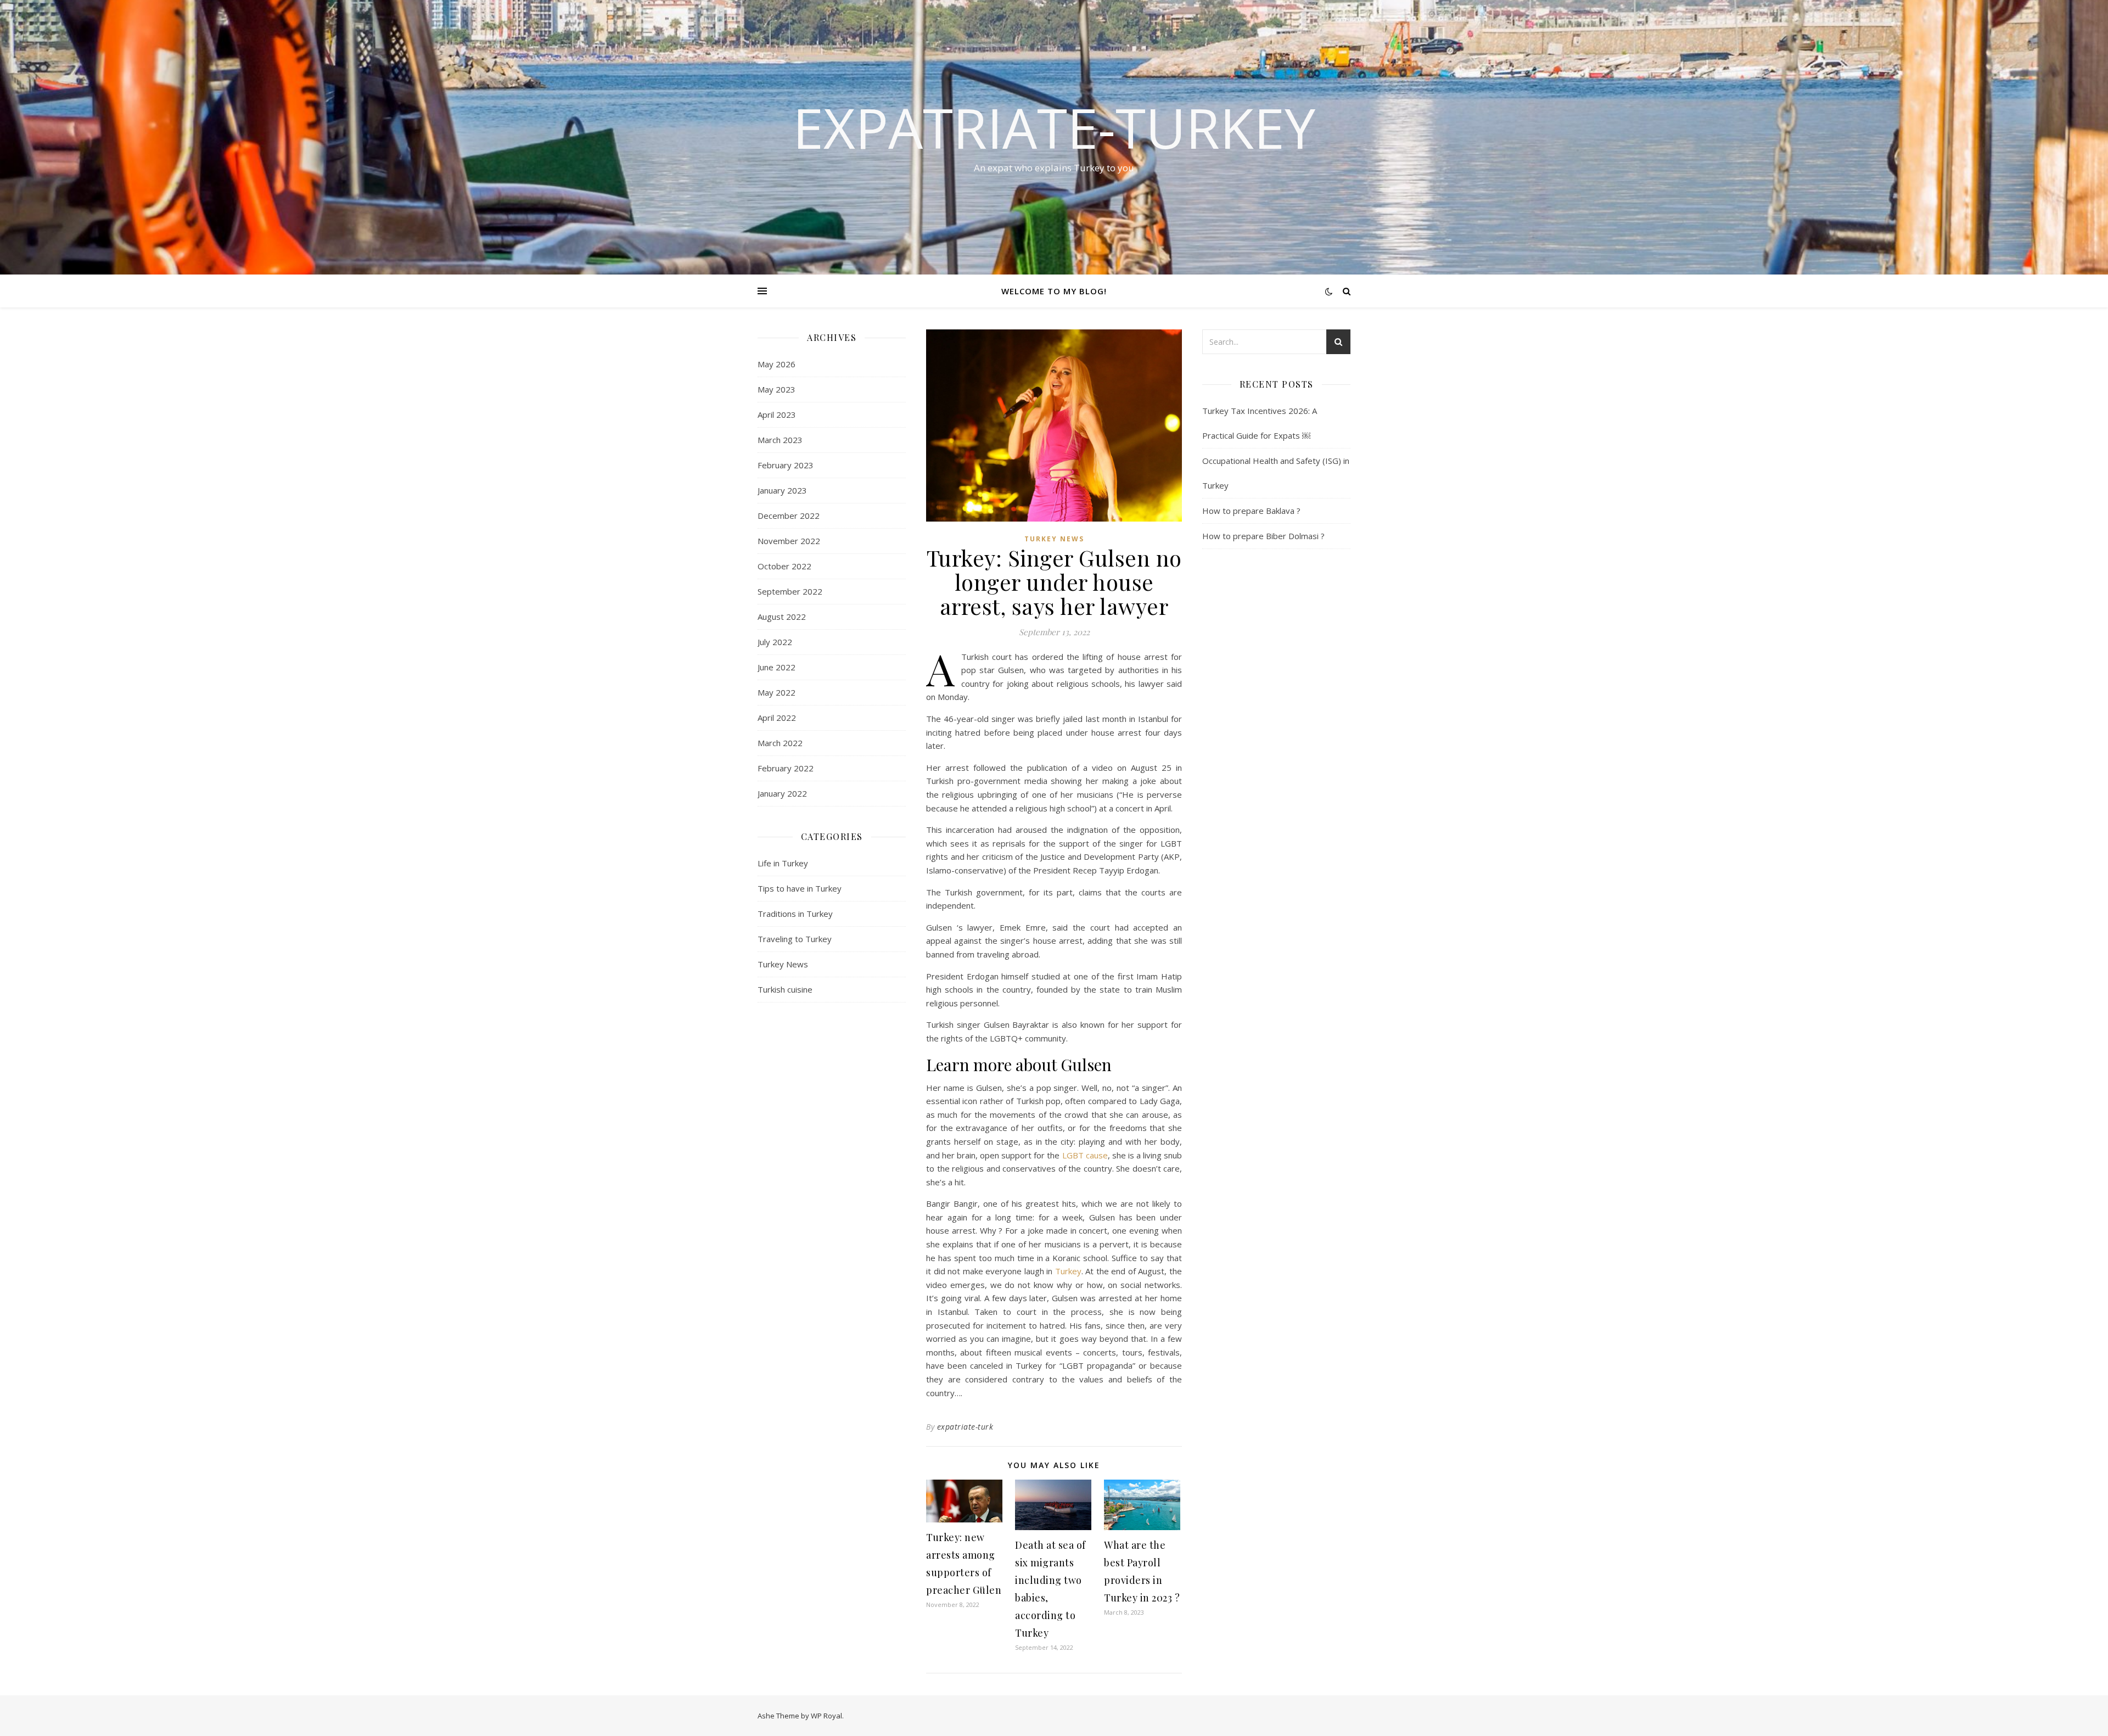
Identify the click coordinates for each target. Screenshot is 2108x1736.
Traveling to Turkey (795, 939)
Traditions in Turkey (795, 914)
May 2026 (777, 364)
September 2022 (790, 591)
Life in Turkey (783, 863)
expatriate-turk (965, 1427)
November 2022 (789, 541)
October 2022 (784, 566)
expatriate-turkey (1054, 127)
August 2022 (782, 617)
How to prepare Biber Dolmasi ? (1263, 536)
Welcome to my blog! (1054, 291)
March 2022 (780, 743)
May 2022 (777, 692)
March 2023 (780, 440)
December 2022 (789, 516)
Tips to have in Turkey (800, 888)
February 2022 (786, 768)
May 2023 (777, 389)
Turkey (1068, 1271)
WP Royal (826, 1716)
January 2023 (782, 490)
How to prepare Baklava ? (1251, 511)
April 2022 (777, 718)
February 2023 (786, 465)
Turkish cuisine (785, 989)
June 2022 (777, 667)
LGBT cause (1085, 1155)
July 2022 (775, 642)
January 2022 (782, 793)
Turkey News (783, 964)
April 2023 (777, 415)
